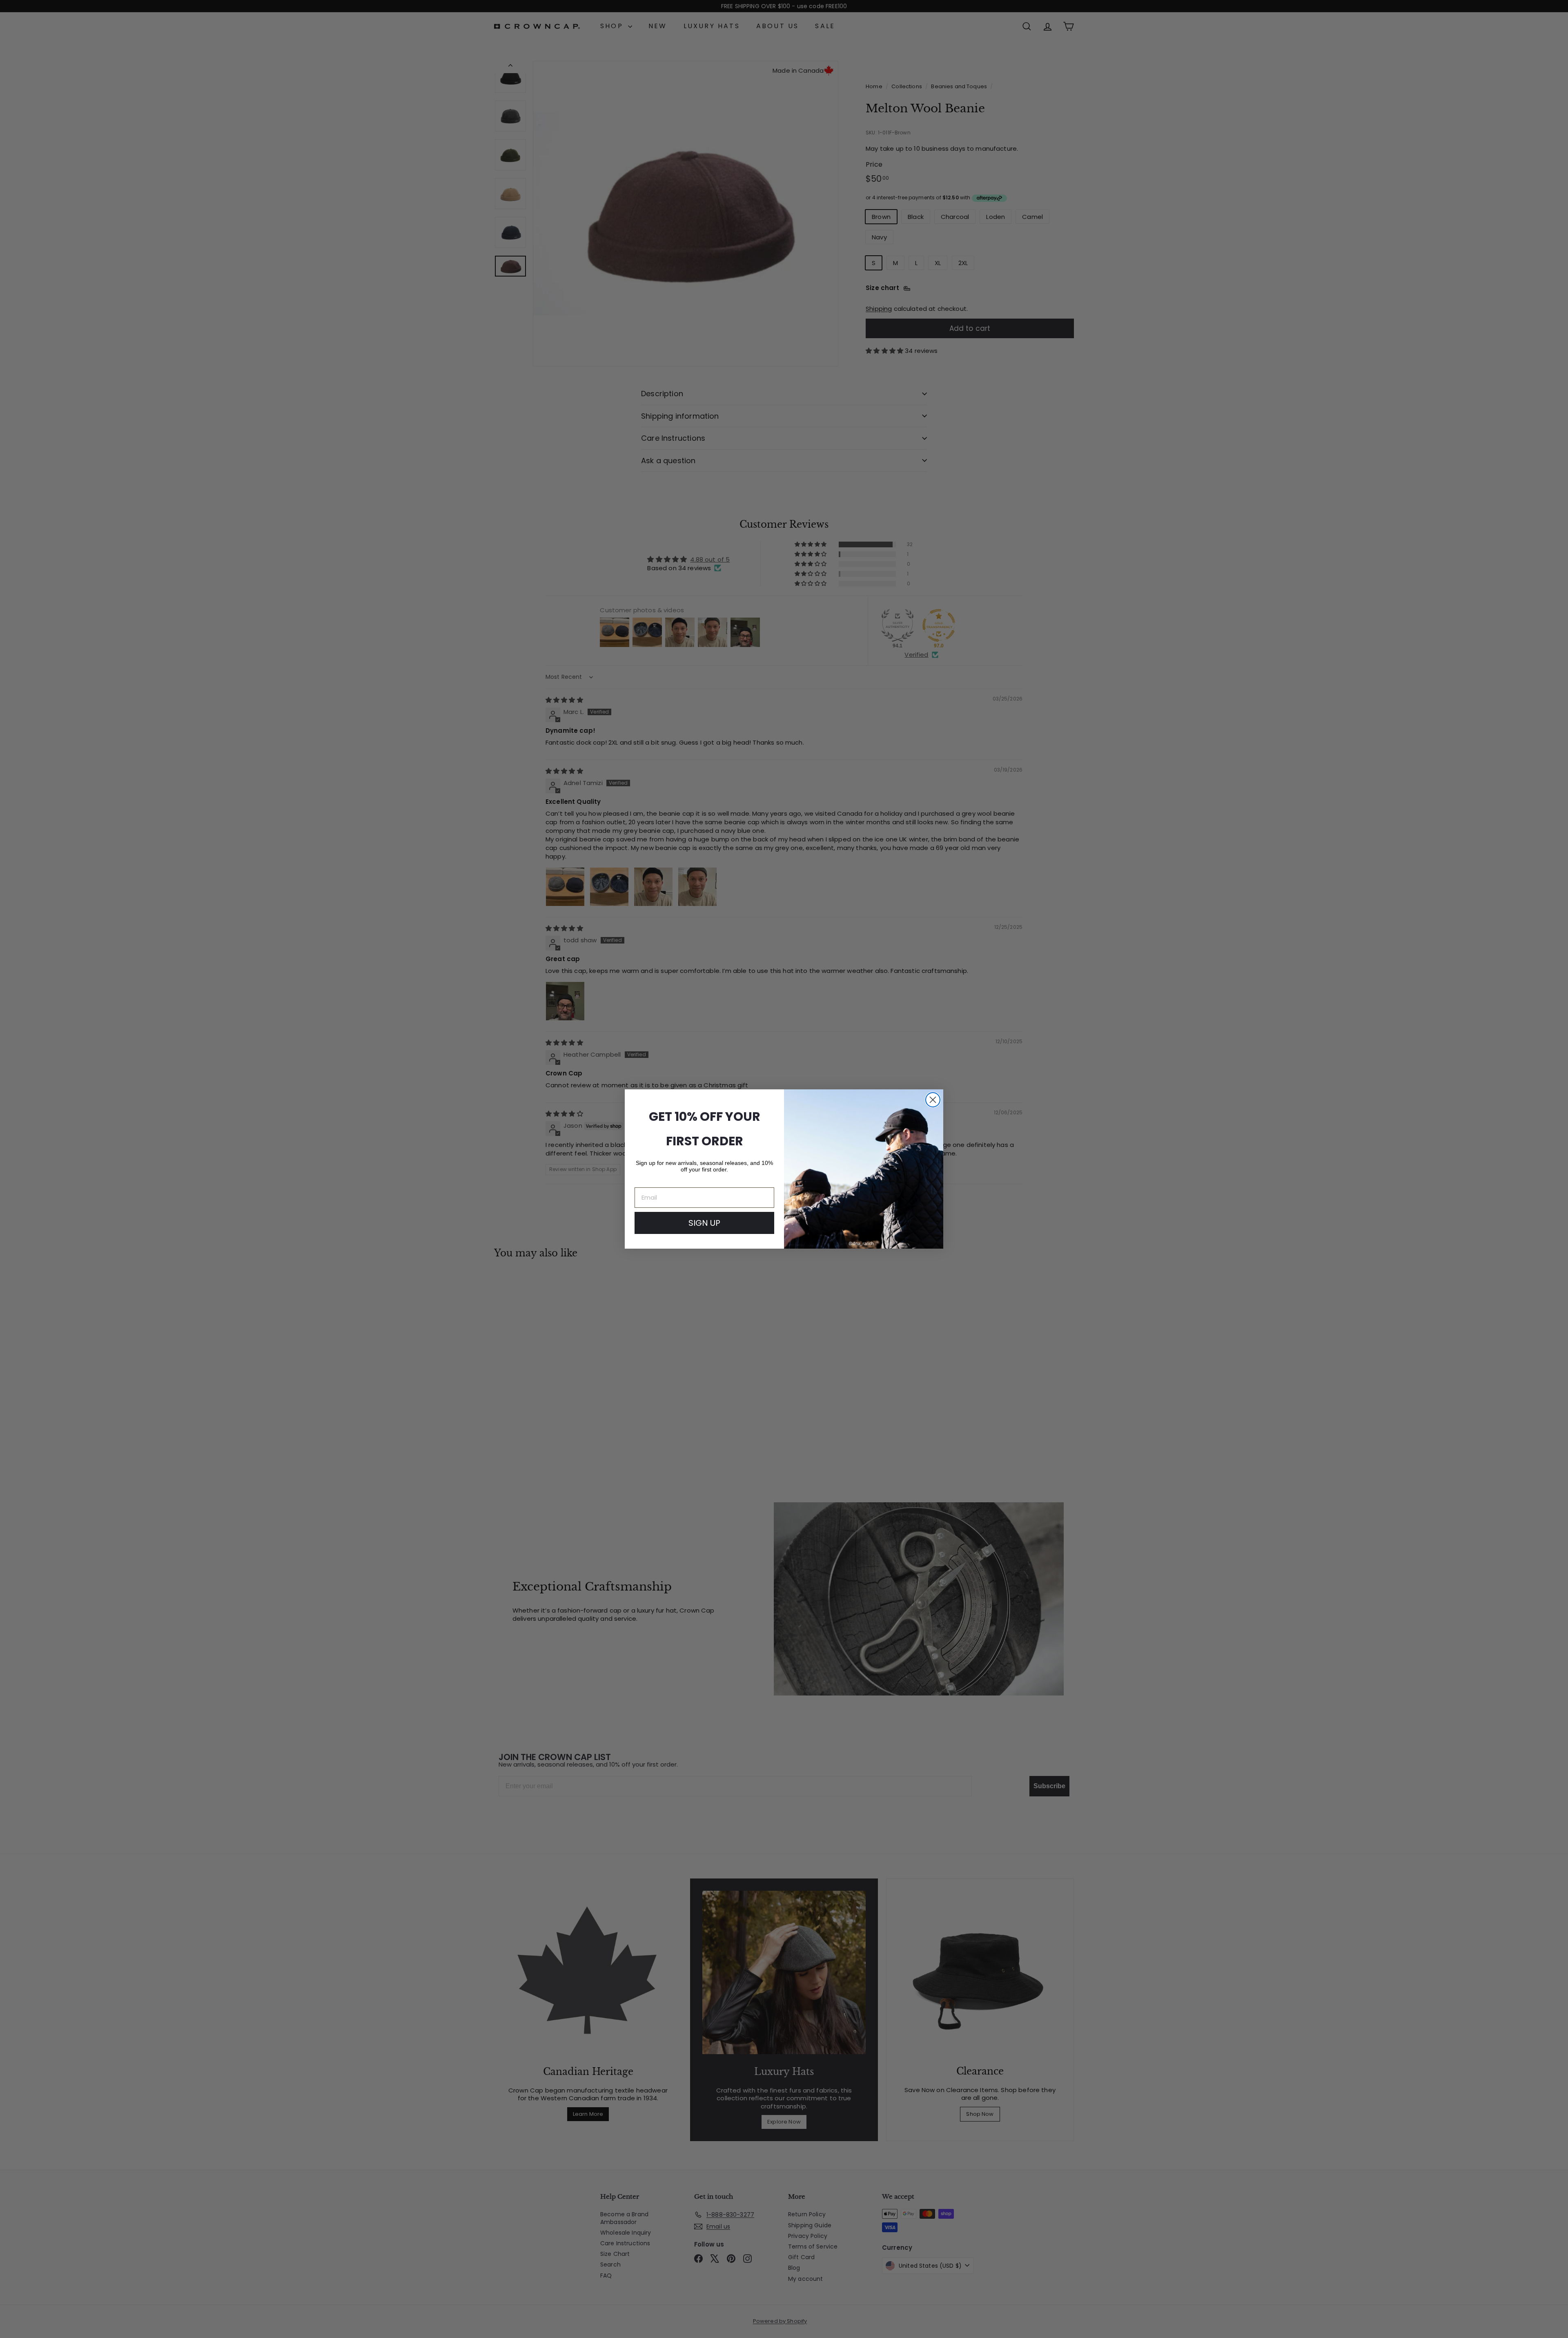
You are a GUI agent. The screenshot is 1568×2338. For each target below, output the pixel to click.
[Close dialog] (933, 1100)
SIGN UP (704, 1223)
